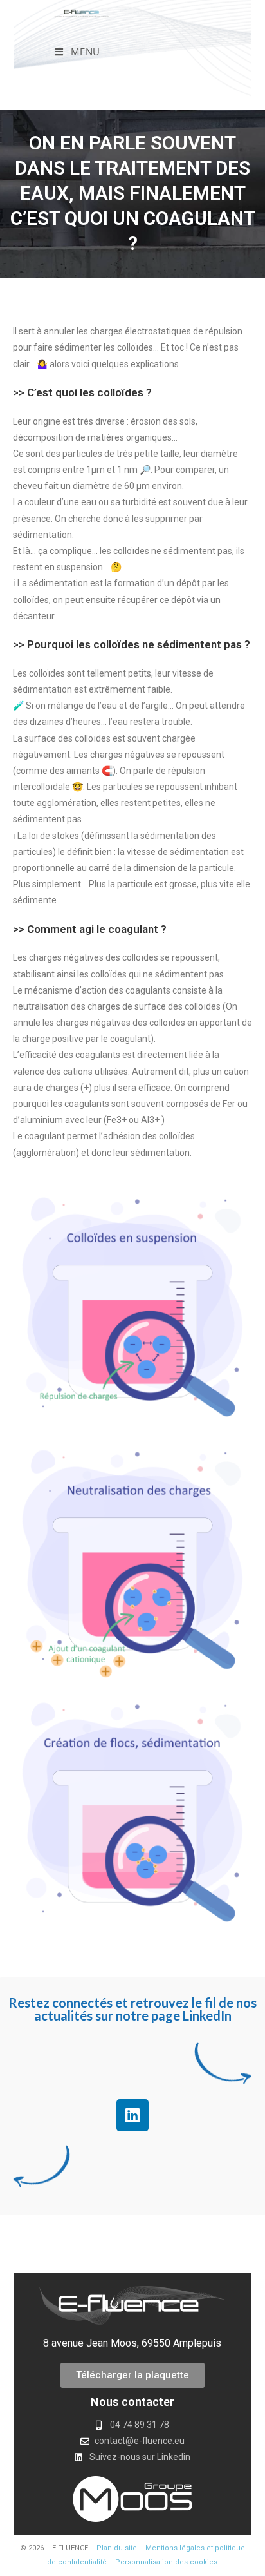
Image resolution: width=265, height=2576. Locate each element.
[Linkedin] (132, 2115)
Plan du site (117, 2548)
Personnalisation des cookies (166, 2562)
